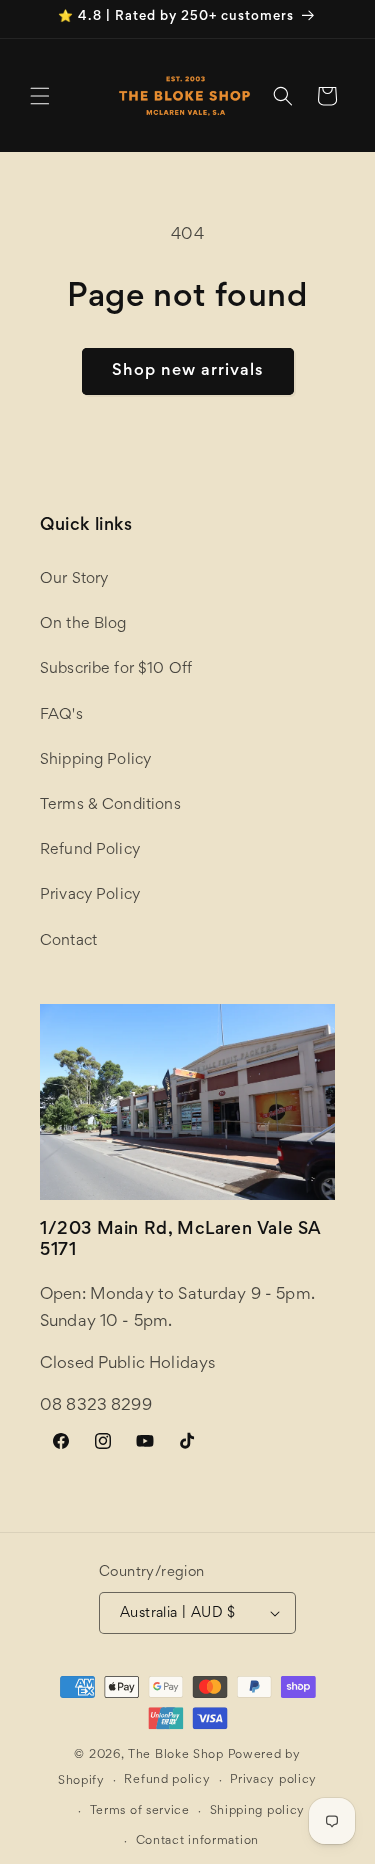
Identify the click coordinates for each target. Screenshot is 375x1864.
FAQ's (61, 715)
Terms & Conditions (110, 805)
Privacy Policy (90, 895)
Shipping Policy (95, 760)
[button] (40, 96)
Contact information (197, 1841)
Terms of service (140, 1811)
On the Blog (83, 624)
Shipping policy (258, 1811)
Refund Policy (90, 850)
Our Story (74, 579)
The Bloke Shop (176, 1755)
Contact (68, 941)
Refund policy (167, 1780)
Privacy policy (273, 1780)
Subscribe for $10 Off (116, 669)
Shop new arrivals (188, 371)
